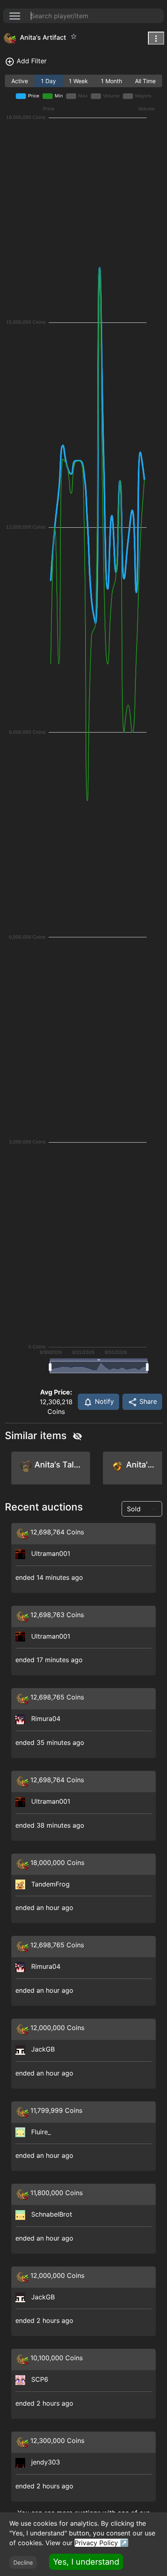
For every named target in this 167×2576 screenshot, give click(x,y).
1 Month (111, 81)
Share (147, 1401)
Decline (23, 2562)
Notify (103, 1401)
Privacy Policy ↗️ (101, 2543)
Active (20, 81)
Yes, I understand (86, 2562)
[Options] (156, 38)
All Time (145, 81)
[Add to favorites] (74, 37)
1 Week (78, 81)
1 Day (48, 81)
